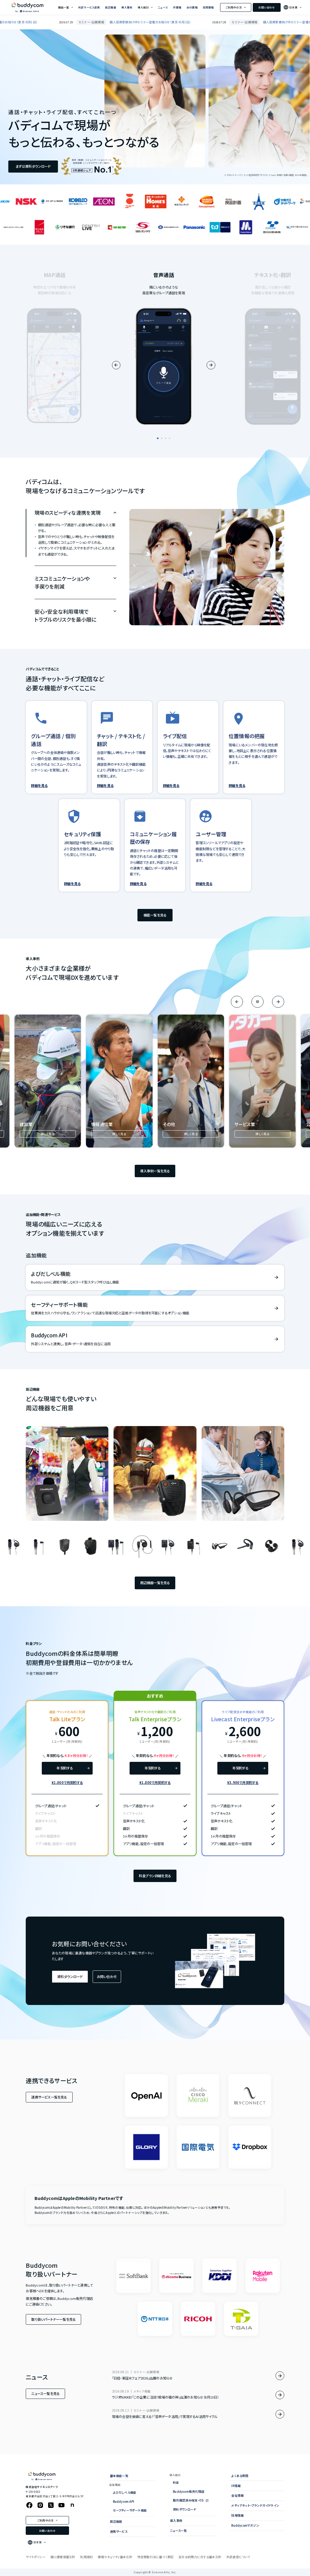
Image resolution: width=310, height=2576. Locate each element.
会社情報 (192, 7)
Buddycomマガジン (245, 2525)
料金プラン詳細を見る (155, 1876)
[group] (48, 1081)
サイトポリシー (35, 2557)
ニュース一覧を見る (45, 2393)
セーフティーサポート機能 (130, 2510)
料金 (176, 2482)
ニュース (163, 7)
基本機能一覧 (119, 2476)
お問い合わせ (267, 7)
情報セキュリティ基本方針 (115, 2557)
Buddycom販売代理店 (189, 2491)
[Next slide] (211, 365)
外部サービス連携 (89, 7)
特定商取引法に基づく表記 (155, 2557)
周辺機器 (111, 7)
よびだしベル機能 (125, 2492)
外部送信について (238, 2557)
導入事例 (127, 7)
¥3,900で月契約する (243, 1782)
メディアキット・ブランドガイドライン (255, 2505)
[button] (158, 438)
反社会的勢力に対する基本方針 (200, 2557)
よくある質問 (240, 2476)
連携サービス (119, 2531)
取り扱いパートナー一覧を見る (53, 2319)
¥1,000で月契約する (67, 1782)
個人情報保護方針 (63, 2557)
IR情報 (177, 7)
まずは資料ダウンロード (33, 166)
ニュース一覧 (178, 2530)
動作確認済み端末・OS (188, 2500)
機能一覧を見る (155, 915)
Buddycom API (124, 2501)
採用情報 (208, 7)
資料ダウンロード (70, 1977)
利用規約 (86, 2557)
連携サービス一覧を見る (49, 2097)
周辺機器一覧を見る (155, 1583)
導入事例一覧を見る (155, 1171)
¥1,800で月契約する (155, 1782)
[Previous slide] (116, 365)
